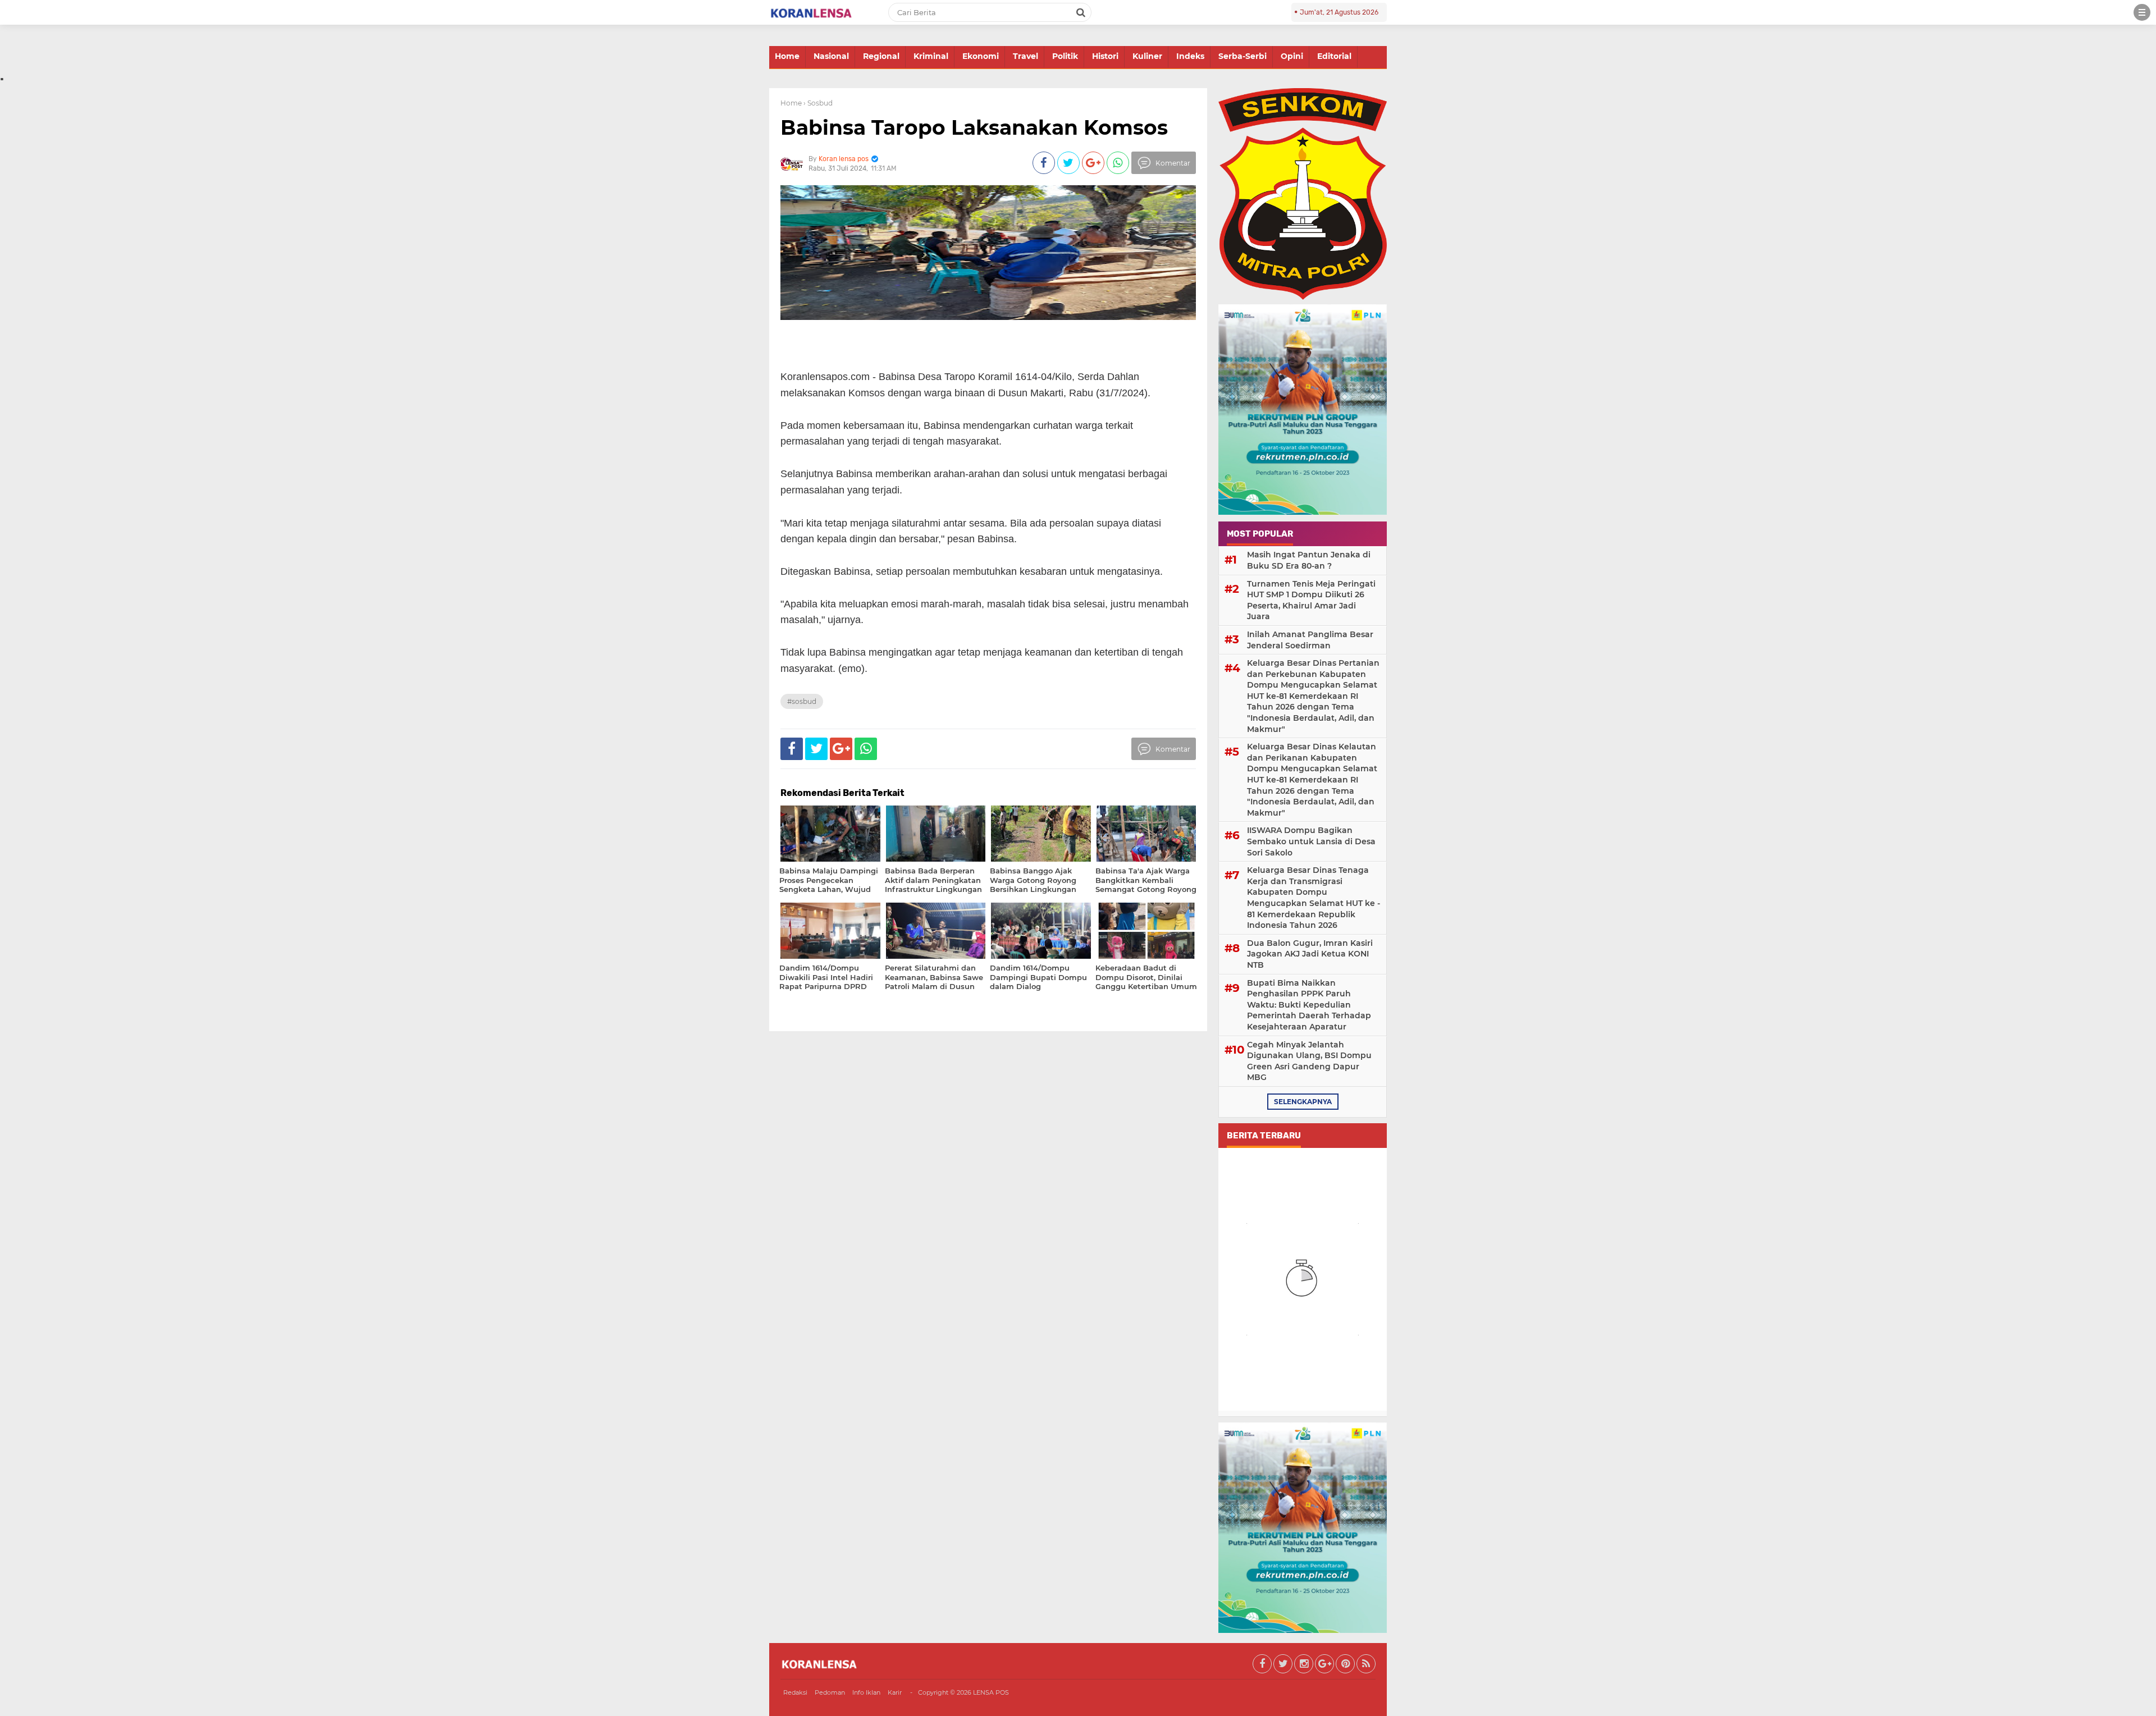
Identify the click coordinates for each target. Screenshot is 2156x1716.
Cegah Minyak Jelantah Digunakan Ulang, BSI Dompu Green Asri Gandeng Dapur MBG (1309, 1061)
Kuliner (1147, 56)
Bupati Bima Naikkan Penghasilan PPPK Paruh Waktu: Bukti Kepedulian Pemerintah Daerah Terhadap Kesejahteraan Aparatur (1309, 1005)
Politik (1065, 56)
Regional (881, 56)
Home (787, 56)
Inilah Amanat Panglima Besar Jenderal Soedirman (1310, 640)
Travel (1026, 56)
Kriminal (931, 56)
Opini (1292, 56)
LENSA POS (991, 1692)
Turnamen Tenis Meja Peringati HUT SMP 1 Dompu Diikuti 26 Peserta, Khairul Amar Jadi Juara (1311, 600)
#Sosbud (802, 701)
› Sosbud (818, 103)
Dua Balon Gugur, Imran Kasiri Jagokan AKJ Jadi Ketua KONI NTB (1310, 954)
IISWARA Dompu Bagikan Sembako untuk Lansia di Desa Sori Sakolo (1311, 841)
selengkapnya (1303, 1102)
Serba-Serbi (1243, 56)
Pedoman (830, 1692)
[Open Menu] (2142, 12)
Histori (1105, 56)
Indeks (1190, 56)
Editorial (1334, 56)
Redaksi (795, 1692)
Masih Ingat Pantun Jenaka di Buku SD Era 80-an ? (1309, 560)
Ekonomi (981, 56)
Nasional (831, 56)
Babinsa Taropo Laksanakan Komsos (974, 127)
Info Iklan (866, 1692)
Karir (895, 1692)
